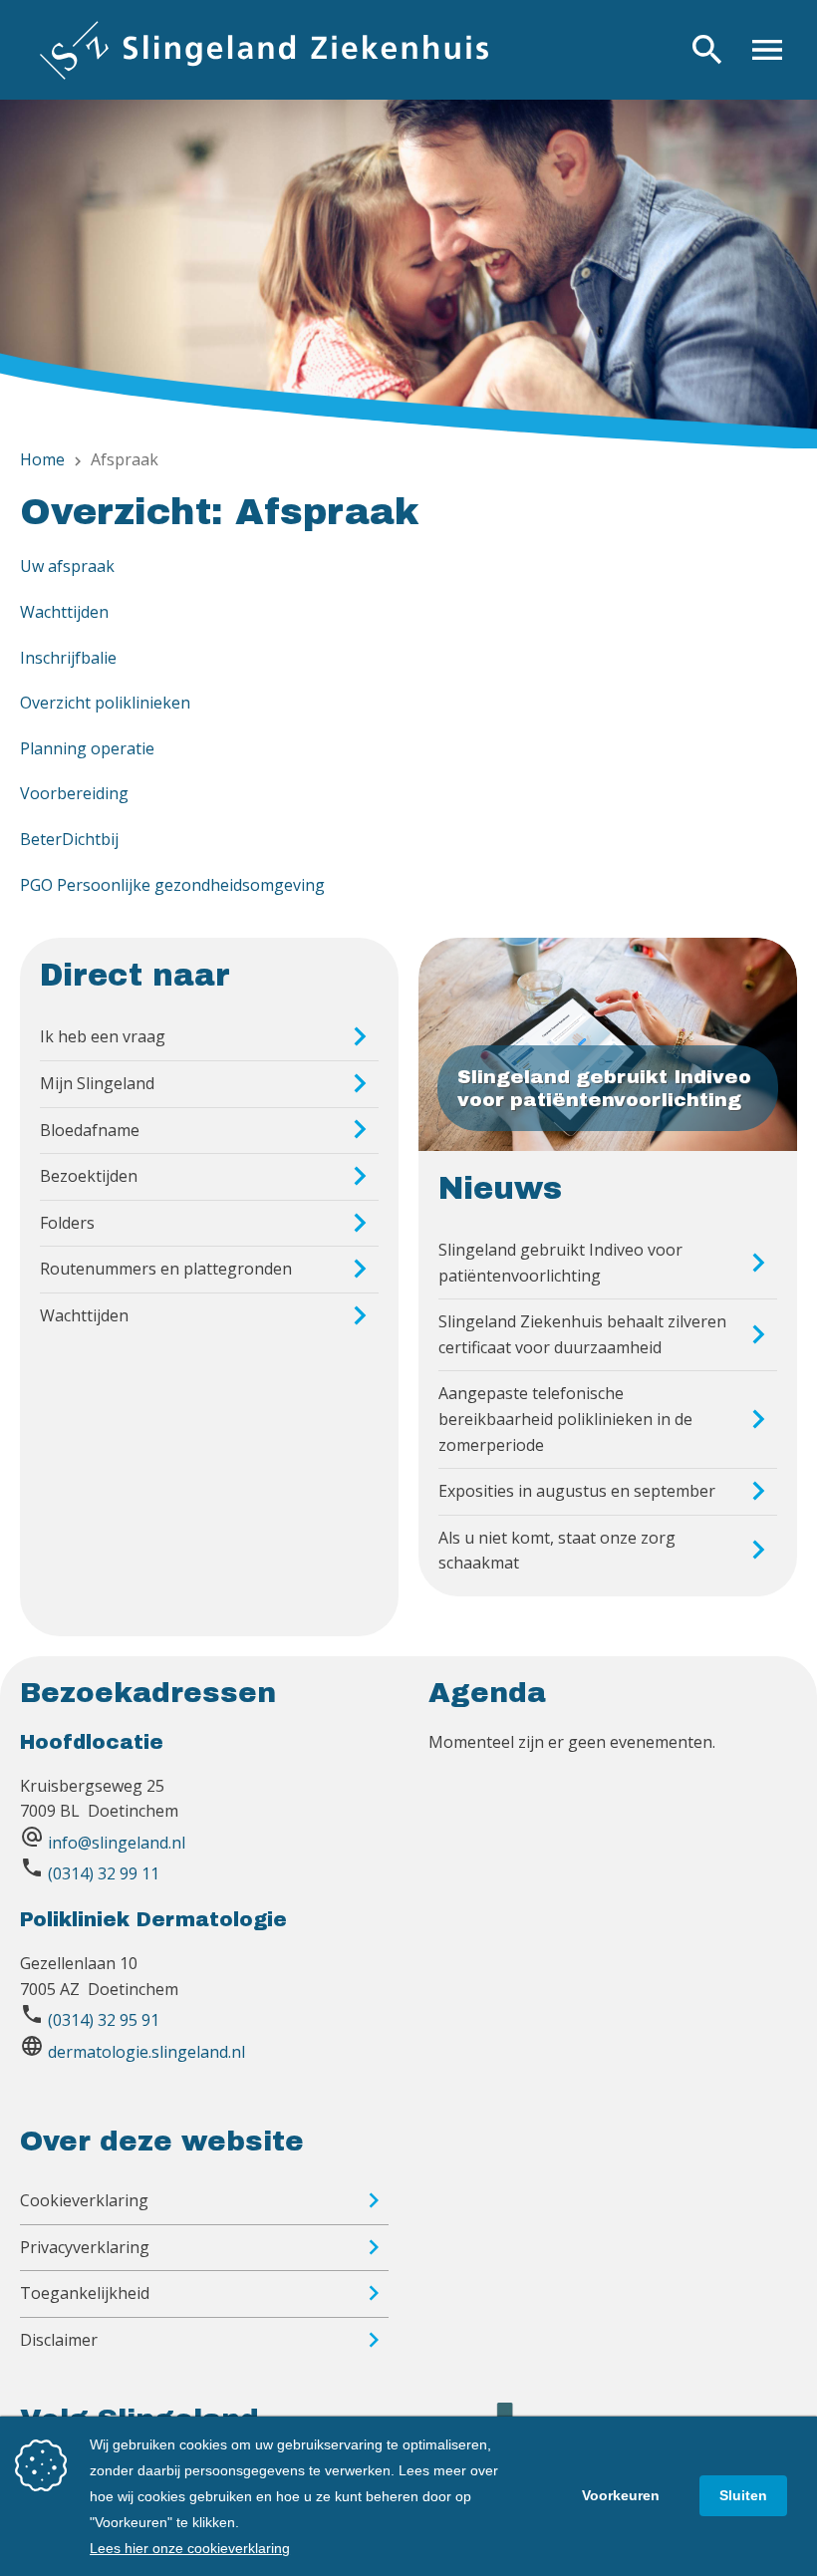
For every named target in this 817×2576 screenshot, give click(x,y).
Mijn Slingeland (97, 1083)
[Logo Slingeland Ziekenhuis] (264, 50)
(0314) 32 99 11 (104, 1873)
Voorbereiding (74, 793)
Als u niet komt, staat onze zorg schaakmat (557, 1551)
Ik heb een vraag (103, 1036)
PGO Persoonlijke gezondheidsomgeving (172, 885)
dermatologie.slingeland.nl (146, 2052)
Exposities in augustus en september (577, 1491)
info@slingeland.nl (117, 1843)
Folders (67, 1223)
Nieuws (500, 1189)
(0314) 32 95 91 (104, 2020)
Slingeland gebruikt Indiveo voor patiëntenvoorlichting (560, 1263)
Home (42, 459)
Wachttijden (64, 612)
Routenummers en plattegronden (166, 1269)
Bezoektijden (89, 1176)
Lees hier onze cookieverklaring (190, 2548)
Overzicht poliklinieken (105, 703)
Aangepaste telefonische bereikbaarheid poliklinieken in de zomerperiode (565, 1419)
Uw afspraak (67, 566)
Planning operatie (87, 748)
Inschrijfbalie (68, 658)
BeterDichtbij (69, 839)
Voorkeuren (621, 2495)
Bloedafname (90, 1130)
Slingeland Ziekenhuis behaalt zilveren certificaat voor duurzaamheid (582, 1334)
